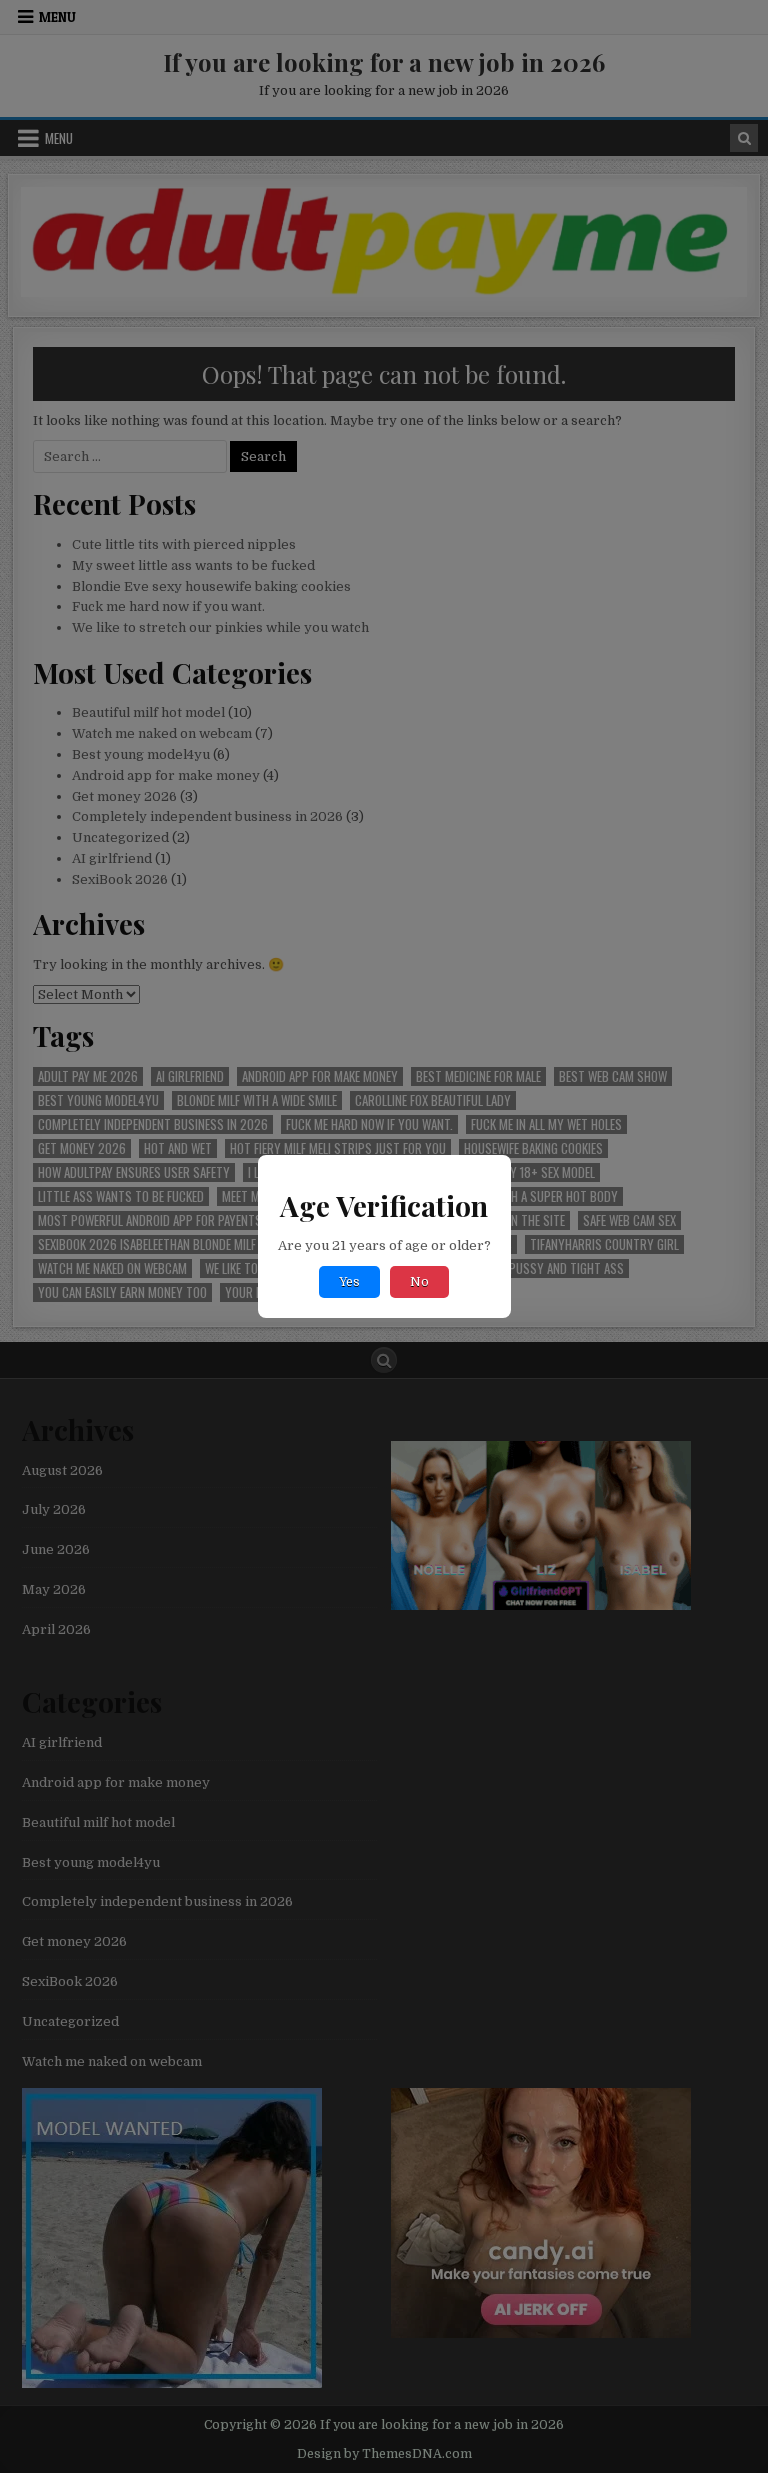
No (419, 1282)
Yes (349, 1282)
